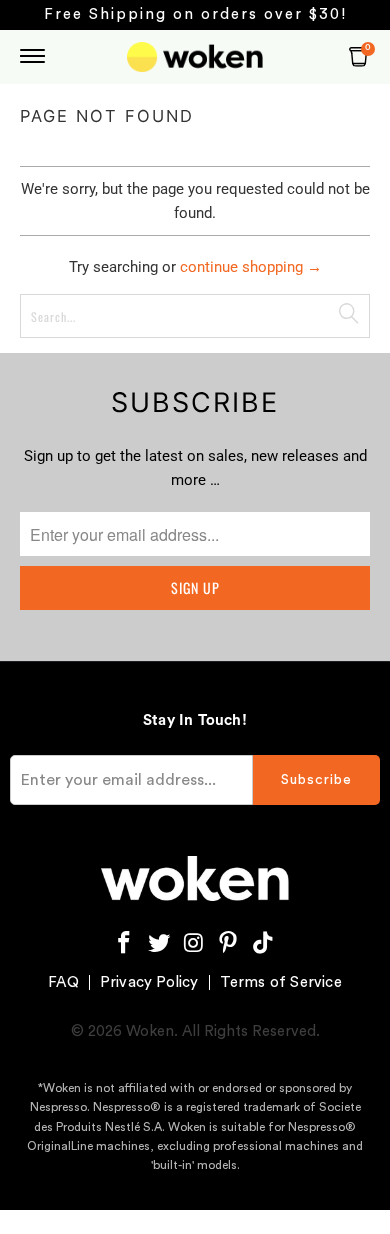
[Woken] (195, 57)
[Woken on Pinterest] (229, 944)
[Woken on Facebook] (125, 944)
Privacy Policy (149, 982)
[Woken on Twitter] (159, 944)
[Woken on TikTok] (264, 944)
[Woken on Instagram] (194, 944)
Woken (150, 1031)
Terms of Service (281, 982)
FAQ (63, 982)
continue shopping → (251, 267)
